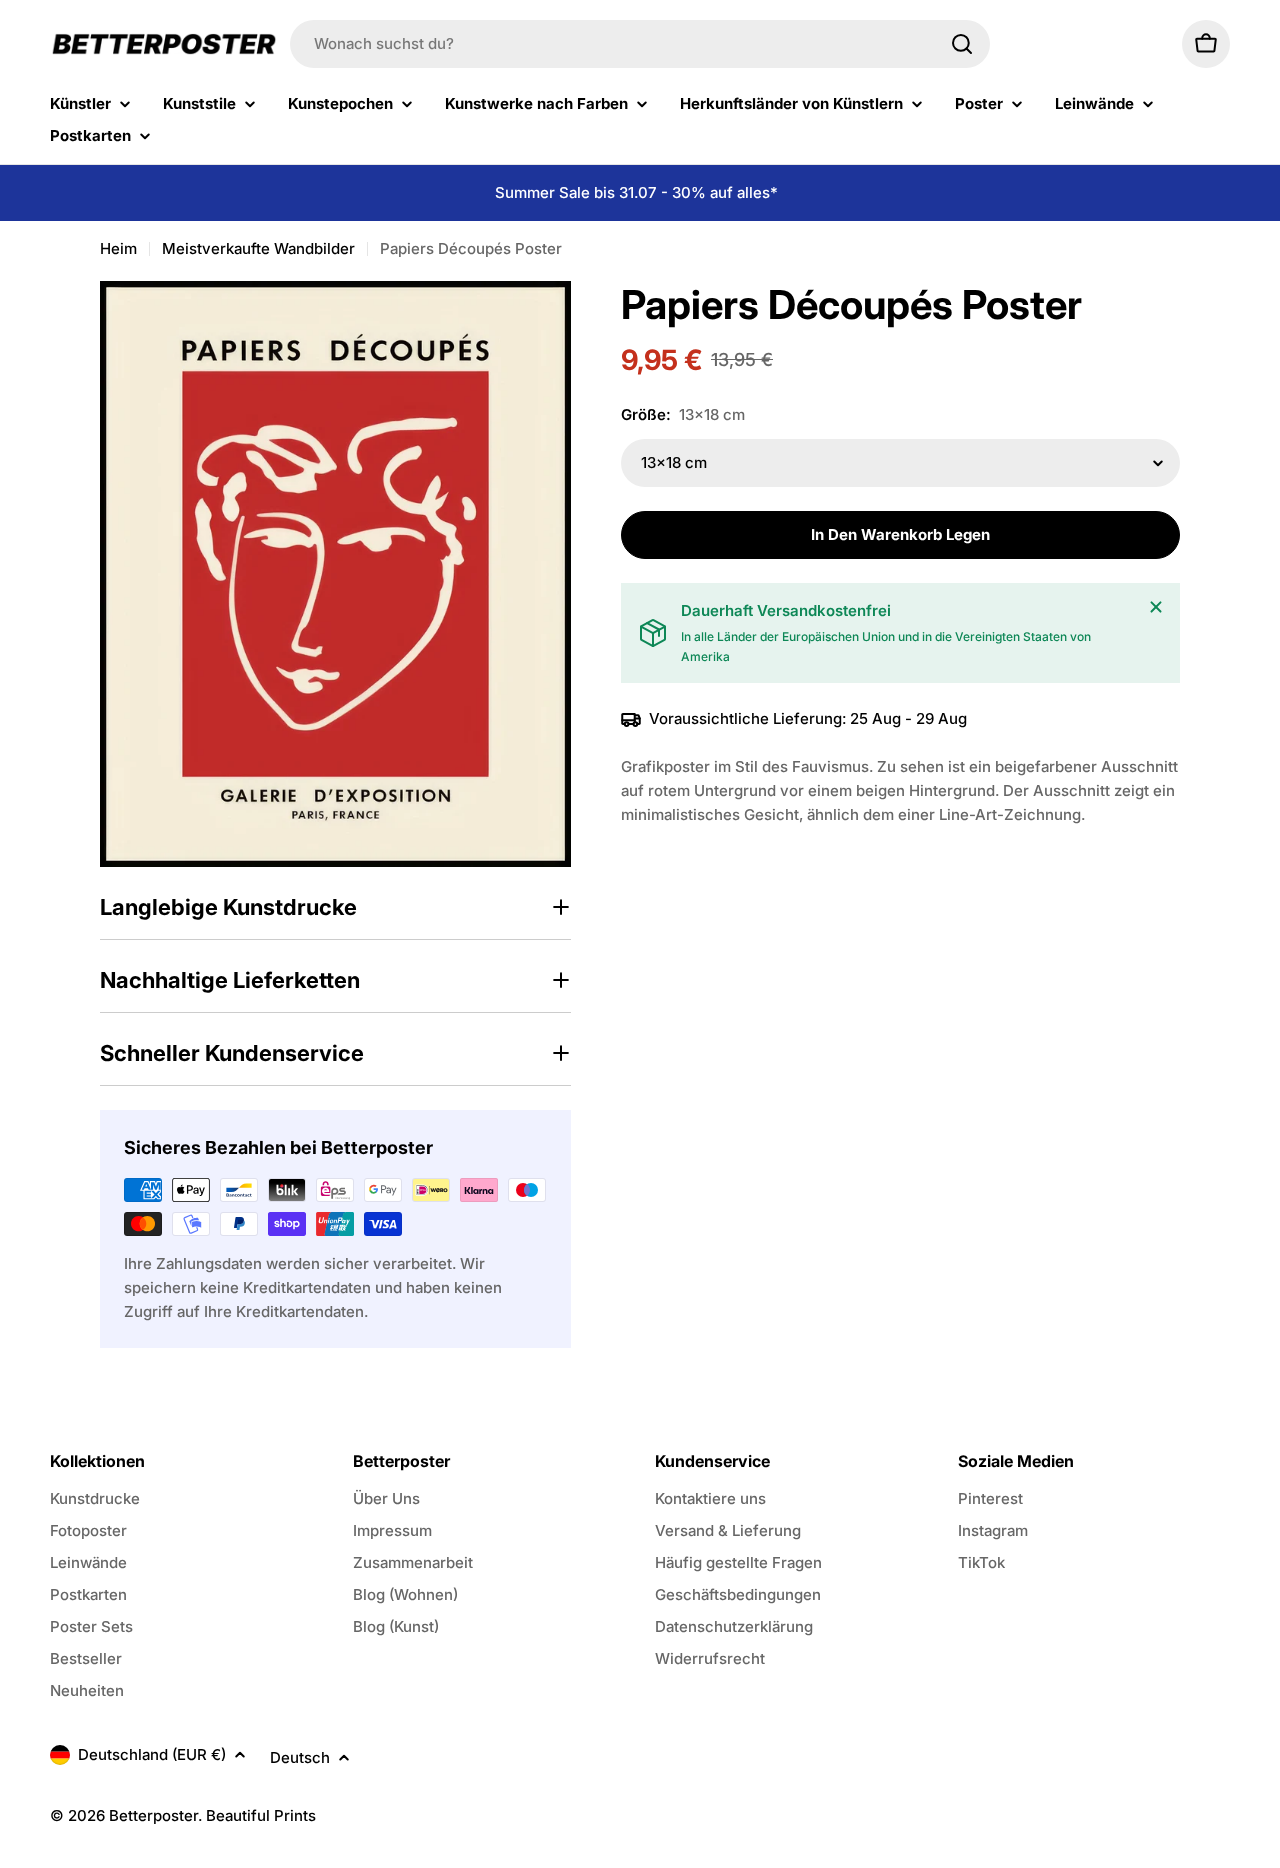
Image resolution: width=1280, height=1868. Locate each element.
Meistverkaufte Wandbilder (258, 248)
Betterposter (153, 1815)
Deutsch (300, 1757)
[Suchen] (962, 44)
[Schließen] (1156, 607)
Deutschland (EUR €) (152, 1754)
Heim (118, 248)
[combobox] (640, 44)
